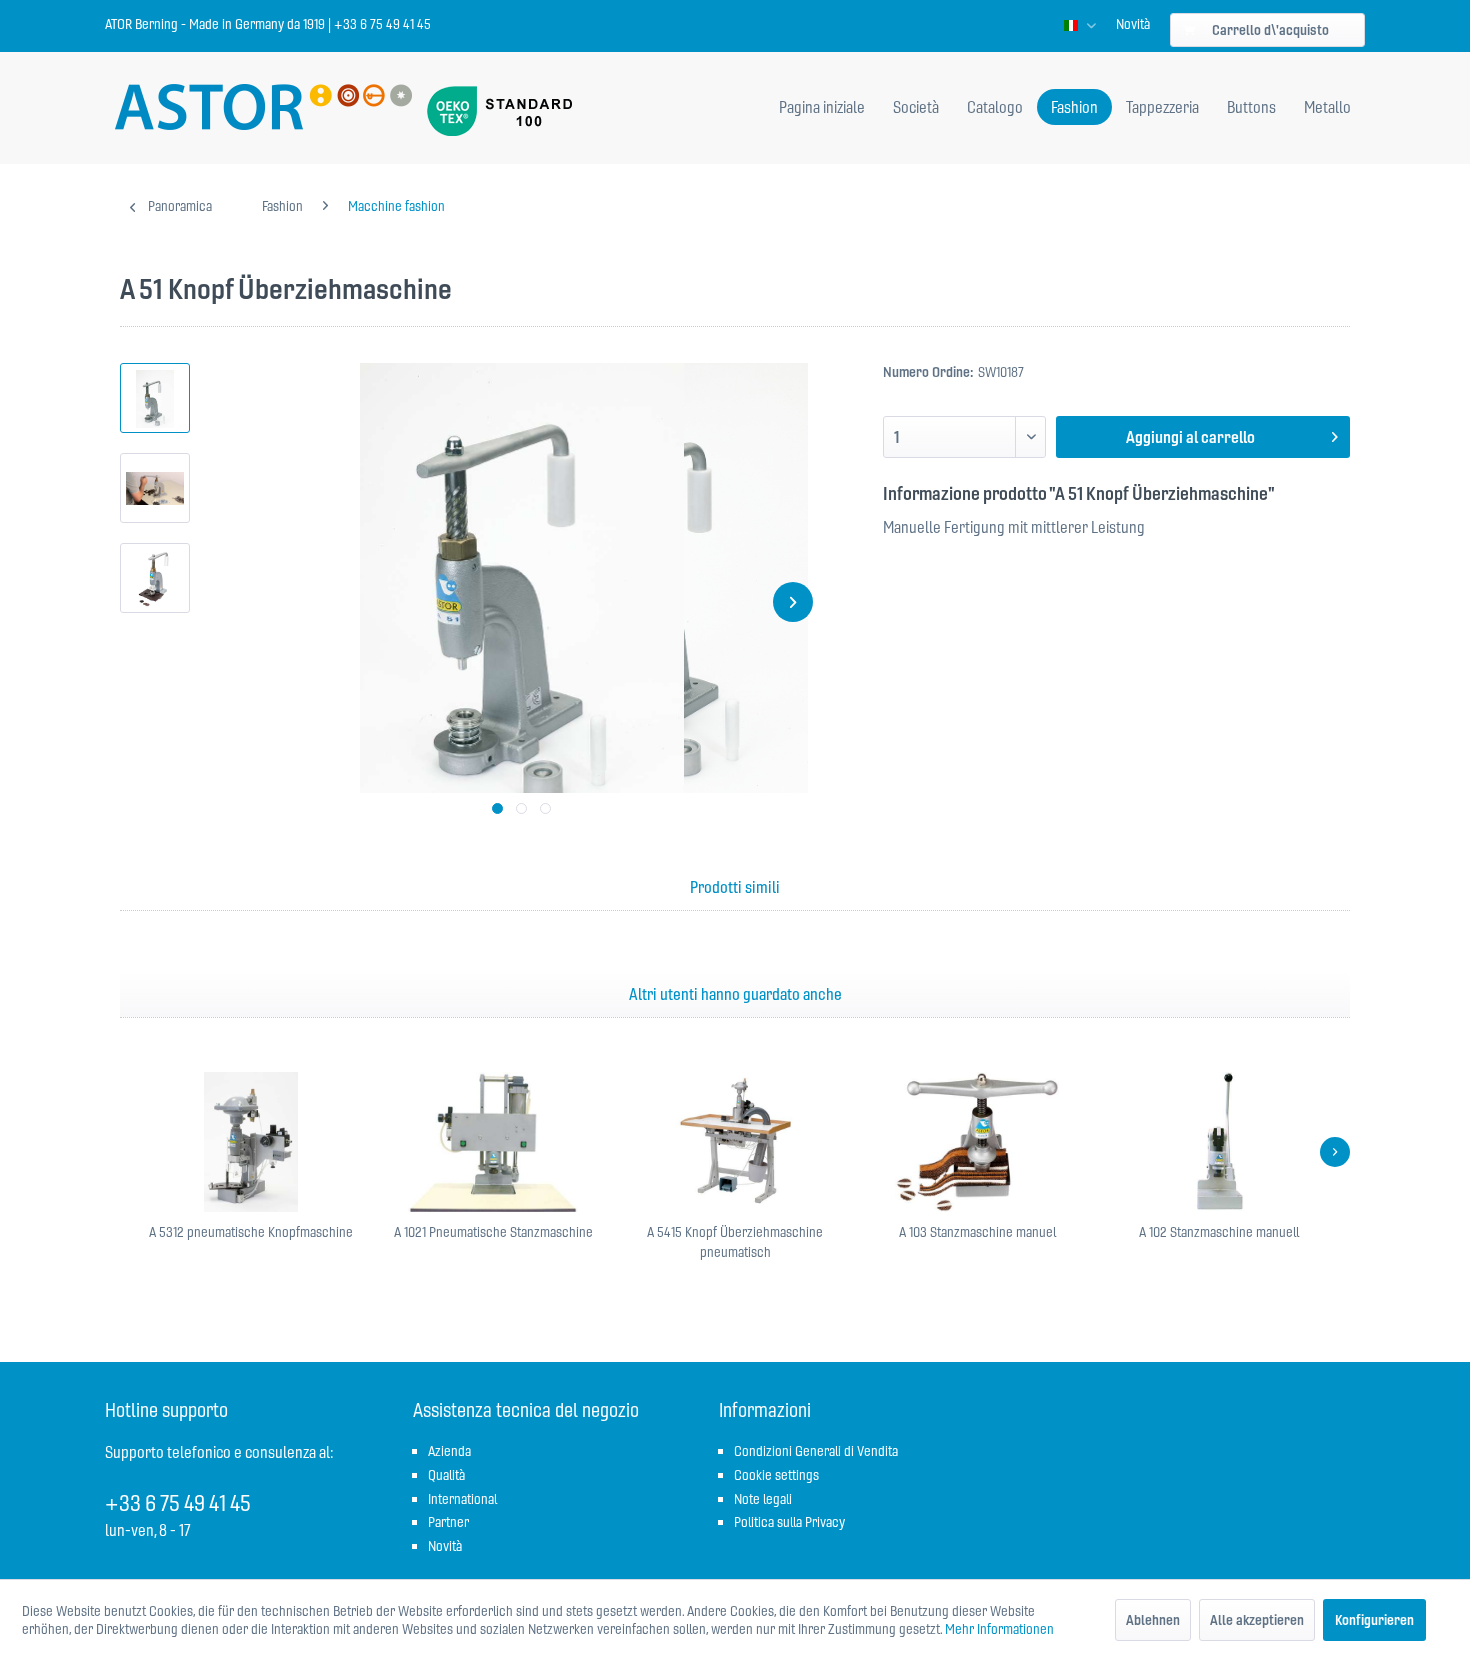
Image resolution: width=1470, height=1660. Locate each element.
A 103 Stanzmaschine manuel (977, 1232)
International (462, 1499)
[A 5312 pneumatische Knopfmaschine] (251, 1142)
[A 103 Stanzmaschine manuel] (977, 1142)
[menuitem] (1133, 24)
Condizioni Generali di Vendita (816, 1451)
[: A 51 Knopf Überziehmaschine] (155, 398)
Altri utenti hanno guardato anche (735, 994)
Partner (448, 1522)
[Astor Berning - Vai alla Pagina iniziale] (263, 109)
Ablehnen (1153, 1620)
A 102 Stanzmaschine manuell (1219, 1232)
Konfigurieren (1374, 1620)
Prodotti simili (735, 887)
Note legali (763, 1499)
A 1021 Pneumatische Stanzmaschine (493, 1232)
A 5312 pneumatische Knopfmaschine (251, 1232)
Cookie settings (776, 1475)
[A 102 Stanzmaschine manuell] (1219, 1142)
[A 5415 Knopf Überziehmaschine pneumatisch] (735, 1142)
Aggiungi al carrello (1190, 437)
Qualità (446, 1475)
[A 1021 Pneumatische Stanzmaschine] (493, 1142)
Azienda (449, 1451)
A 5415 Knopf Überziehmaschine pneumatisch (735, 1242)
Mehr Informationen (999, 1629)
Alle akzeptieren (1257, 1620)
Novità (1133, 24)
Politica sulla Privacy (789, 1522)
